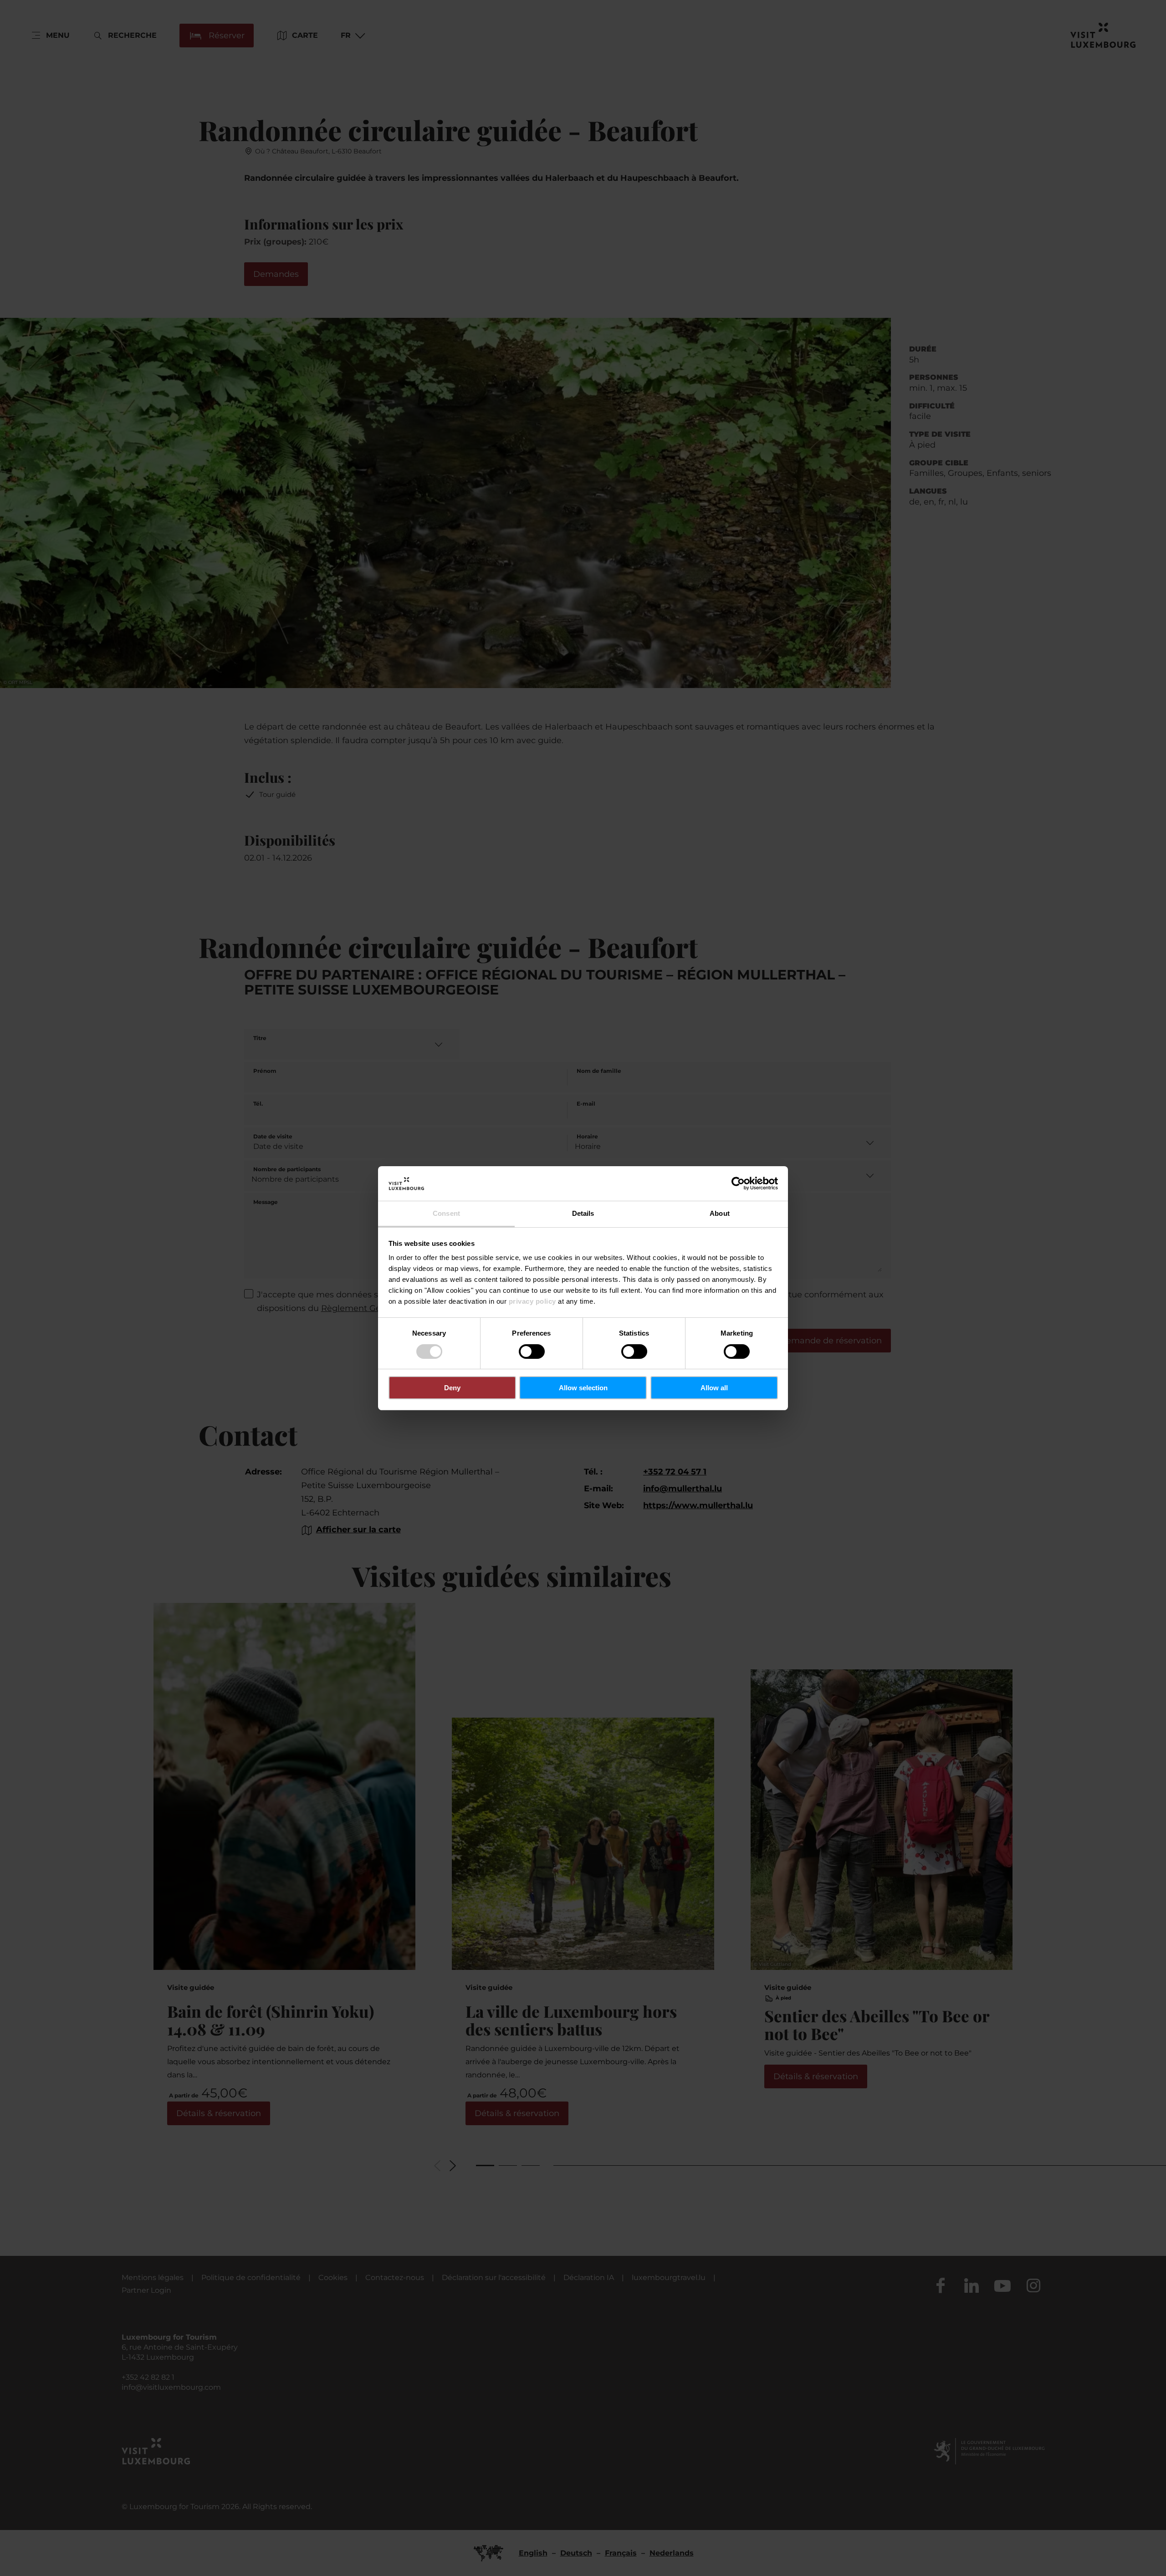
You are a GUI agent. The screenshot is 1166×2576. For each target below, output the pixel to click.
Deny (452, 1388)
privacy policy (532, 1301)
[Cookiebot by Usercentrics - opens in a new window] (738, 1183)
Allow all (714, 1388)
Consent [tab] (446, 1213)
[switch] (532, 1352)
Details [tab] (583, 1213)
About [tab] (720, 1213)
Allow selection (583, 1388)
